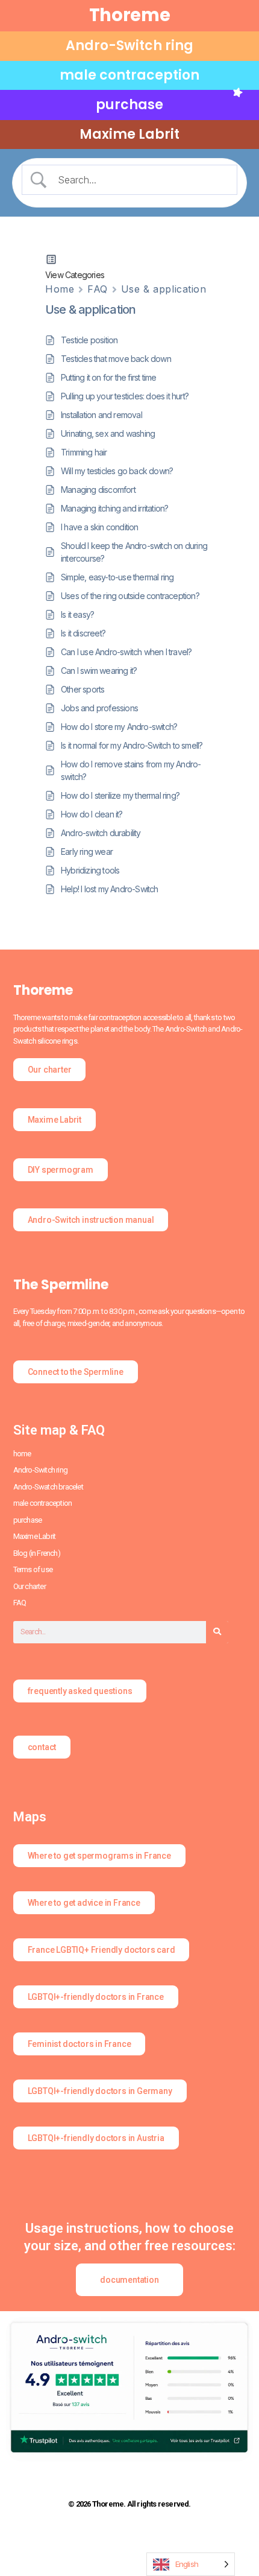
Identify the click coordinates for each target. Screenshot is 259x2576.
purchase (129, 105)
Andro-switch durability (101, 833)
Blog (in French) (37, 1553)
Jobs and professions (99, 708)
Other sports (83, 689)
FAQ (98, 289)
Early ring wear (87, 852)
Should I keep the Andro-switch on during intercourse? (134, 552)
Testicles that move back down (116, 359)
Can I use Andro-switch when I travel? (126, 652)
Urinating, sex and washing (108, 433)
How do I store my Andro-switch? (119, 727)
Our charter (30, 1586)
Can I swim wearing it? (99, 671)
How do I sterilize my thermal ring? (120, 795)
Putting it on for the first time (108, 377)
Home (60, 289)
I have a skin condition (100, 527)
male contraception (129, 75)
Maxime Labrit (129, 134)
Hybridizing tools (90, 870)
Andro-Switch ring (129, 46)
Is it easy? (77, 614)
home (22, 1454)
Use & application (164, 289)
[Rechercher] (217, 1632)
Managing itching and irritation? (114, 508)
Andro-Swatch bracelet (48, 1487)
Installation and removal (101, 415)
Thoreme (130, 15)
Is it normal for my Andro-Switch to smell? (132, 745)
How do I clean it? (92, 814)
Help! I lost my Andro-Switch (110, 889)
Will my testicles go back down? (117, 471)
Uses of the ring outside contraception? (130, 596)
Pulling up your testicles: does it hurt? (125, 396)
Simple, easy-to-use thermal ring (117, 577)
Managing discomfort (98, 490)
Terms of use (33, 1569)
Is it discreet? (83, 633)
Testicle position (89, 340)
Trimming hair (84, 452)
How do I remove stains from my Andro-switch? (131, 770)
